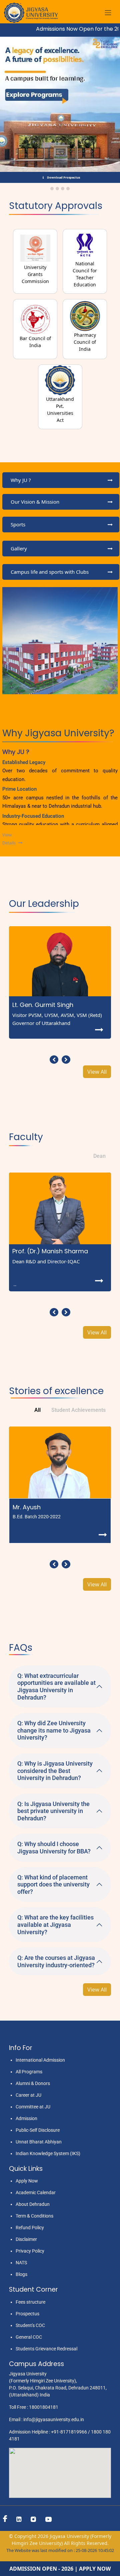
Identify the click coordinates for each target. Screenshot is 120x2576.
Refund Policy (30, 2228)
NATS (21, 2263)
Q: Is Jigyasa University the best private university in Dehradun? (53, 1811)
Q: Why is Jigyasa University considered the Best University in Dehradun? (55, 1771)
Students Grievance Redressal (46, 2349)
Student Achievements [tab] (78, 1410)
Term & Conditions (34, 2216)
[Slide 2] (57, 189)
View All (97, 1072)
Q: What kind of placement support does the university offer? (53, 1884)
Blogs (21, 2274)
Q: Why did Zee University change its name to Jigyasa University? (54, 1730)
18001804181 (44, 2407)
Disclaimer (26, 2239)
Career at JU (28, 2095)
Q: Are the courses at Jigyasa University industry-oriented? (56, 1961)
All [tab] (37, 1410)
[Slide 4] (68, 189)
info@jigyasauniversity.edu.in (54, 2419)
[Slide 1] (52, 189)
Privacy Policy (30, 2251)
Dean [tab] (99, 1156)
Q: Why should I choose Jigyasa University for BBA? (54, 1848)
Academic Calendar (36, 2193)
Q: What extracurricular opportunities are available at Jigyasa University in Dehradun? (56, 1687)
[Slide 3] (63, 189)
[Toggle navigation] (108, 13)
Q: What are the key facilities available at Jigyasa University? (55, 1924)
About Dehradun (33, 2204)
